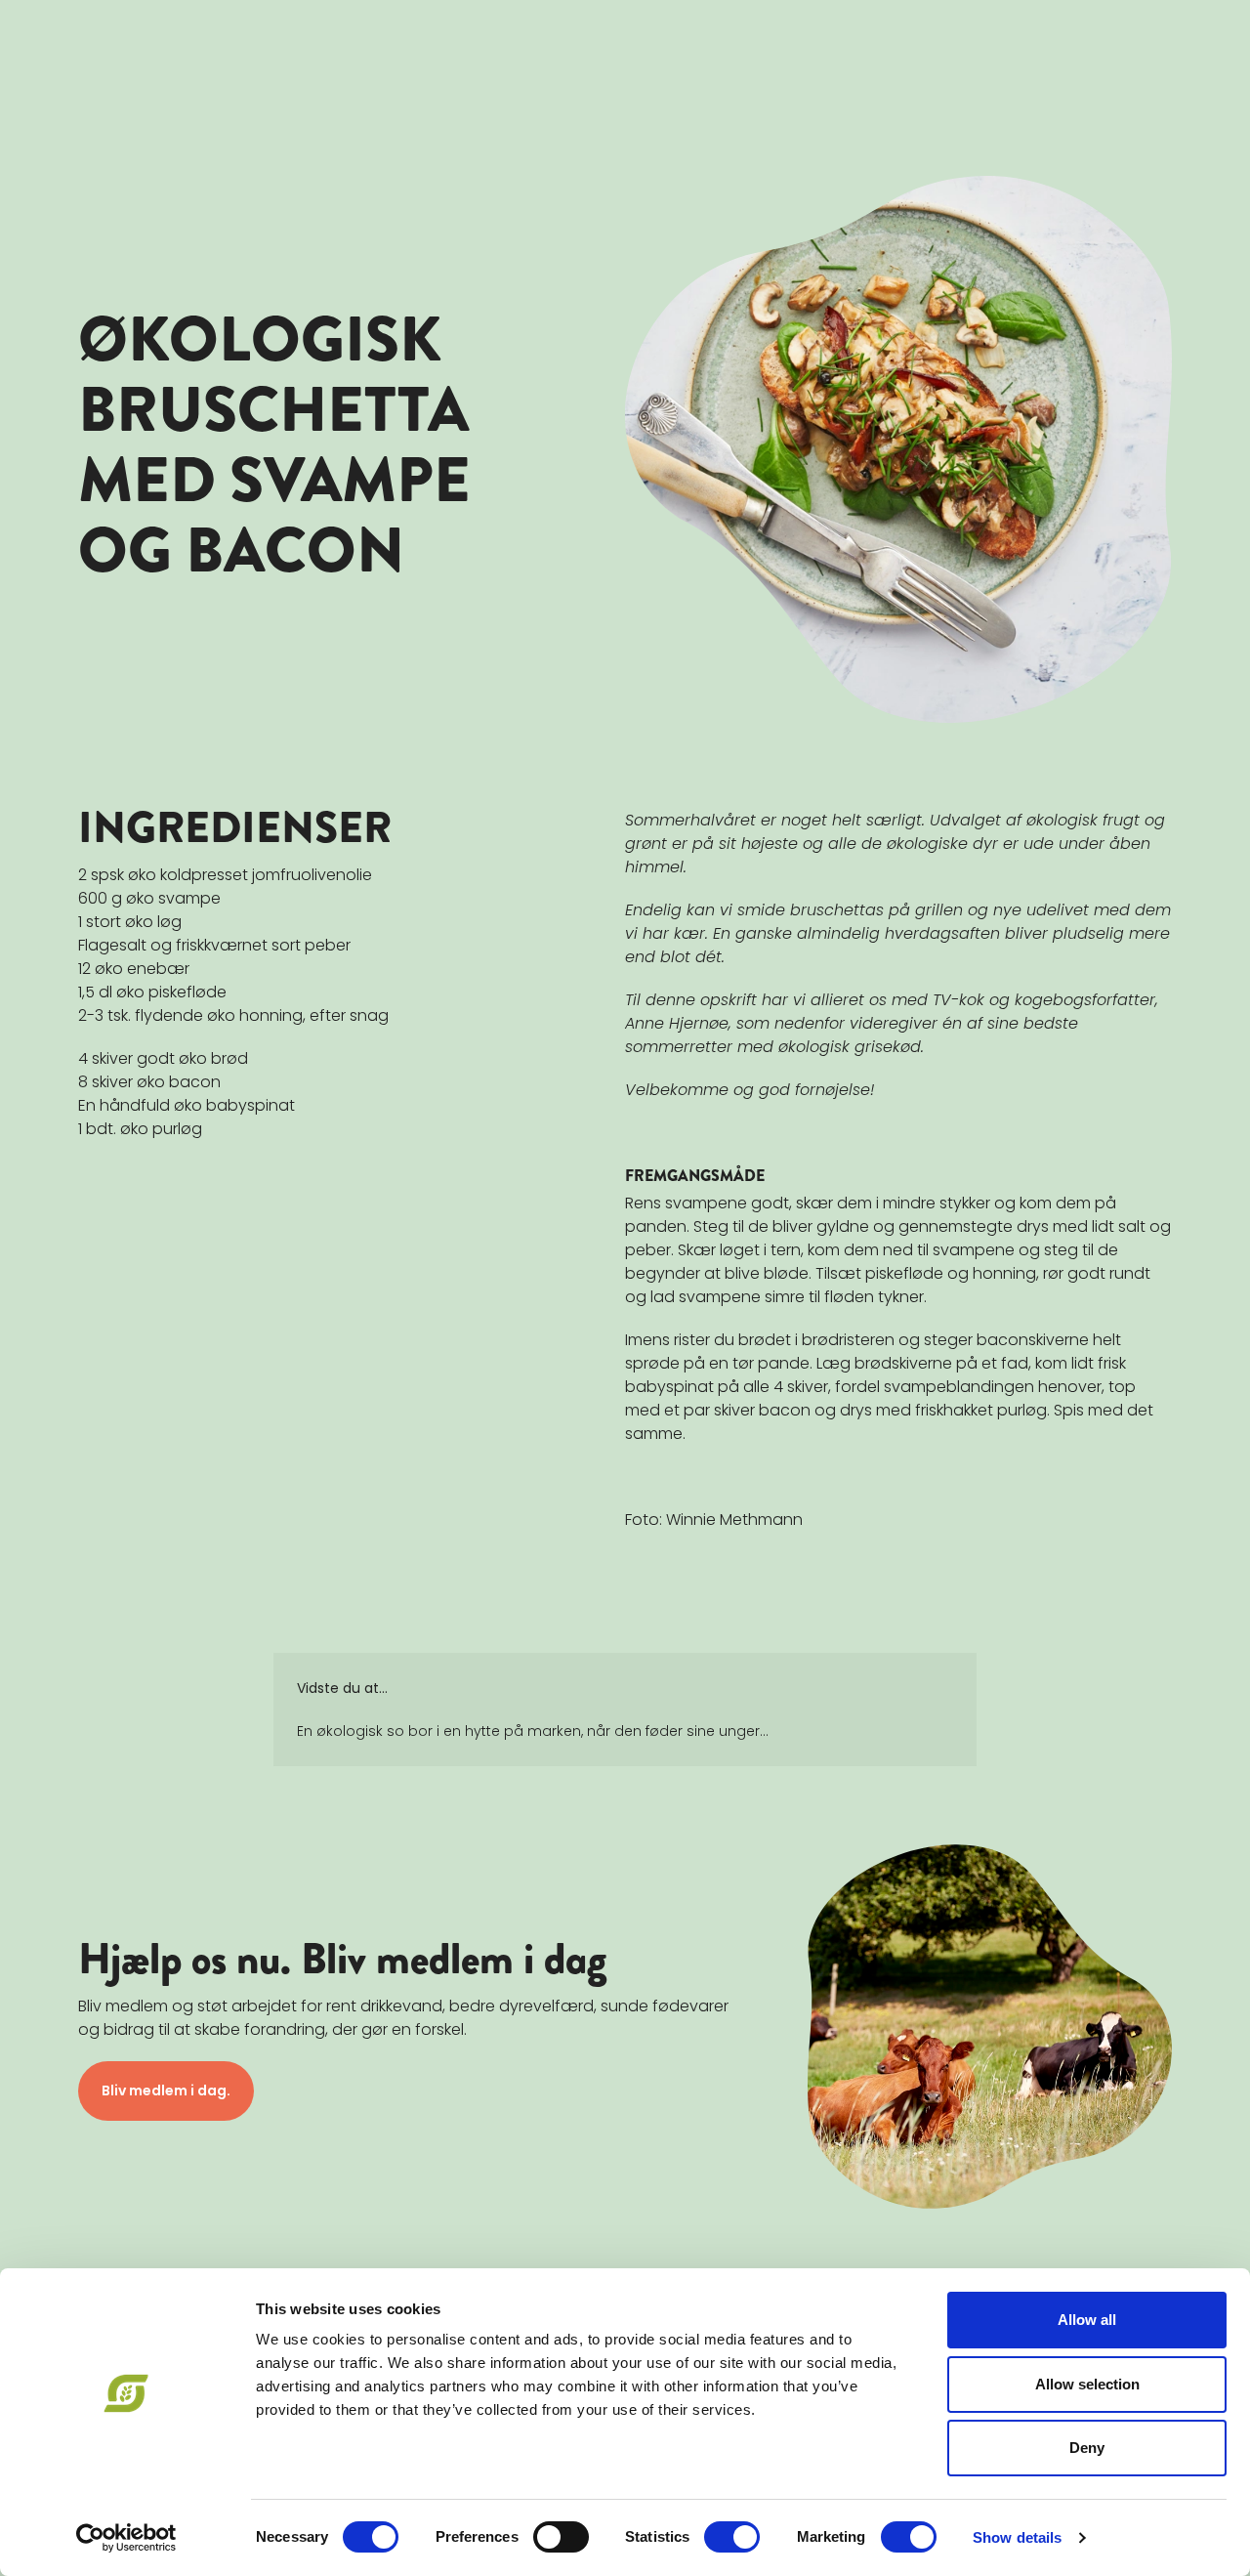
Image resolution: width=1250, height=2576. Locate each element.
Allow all (1087, 2320)
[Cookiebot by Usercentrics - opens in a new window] (126, 2538)
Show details (1017, 2537)
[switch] (561, 2537)
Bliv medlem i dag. (166, 2090)
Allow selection (1087, 2384)
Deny (1087, 2448)
